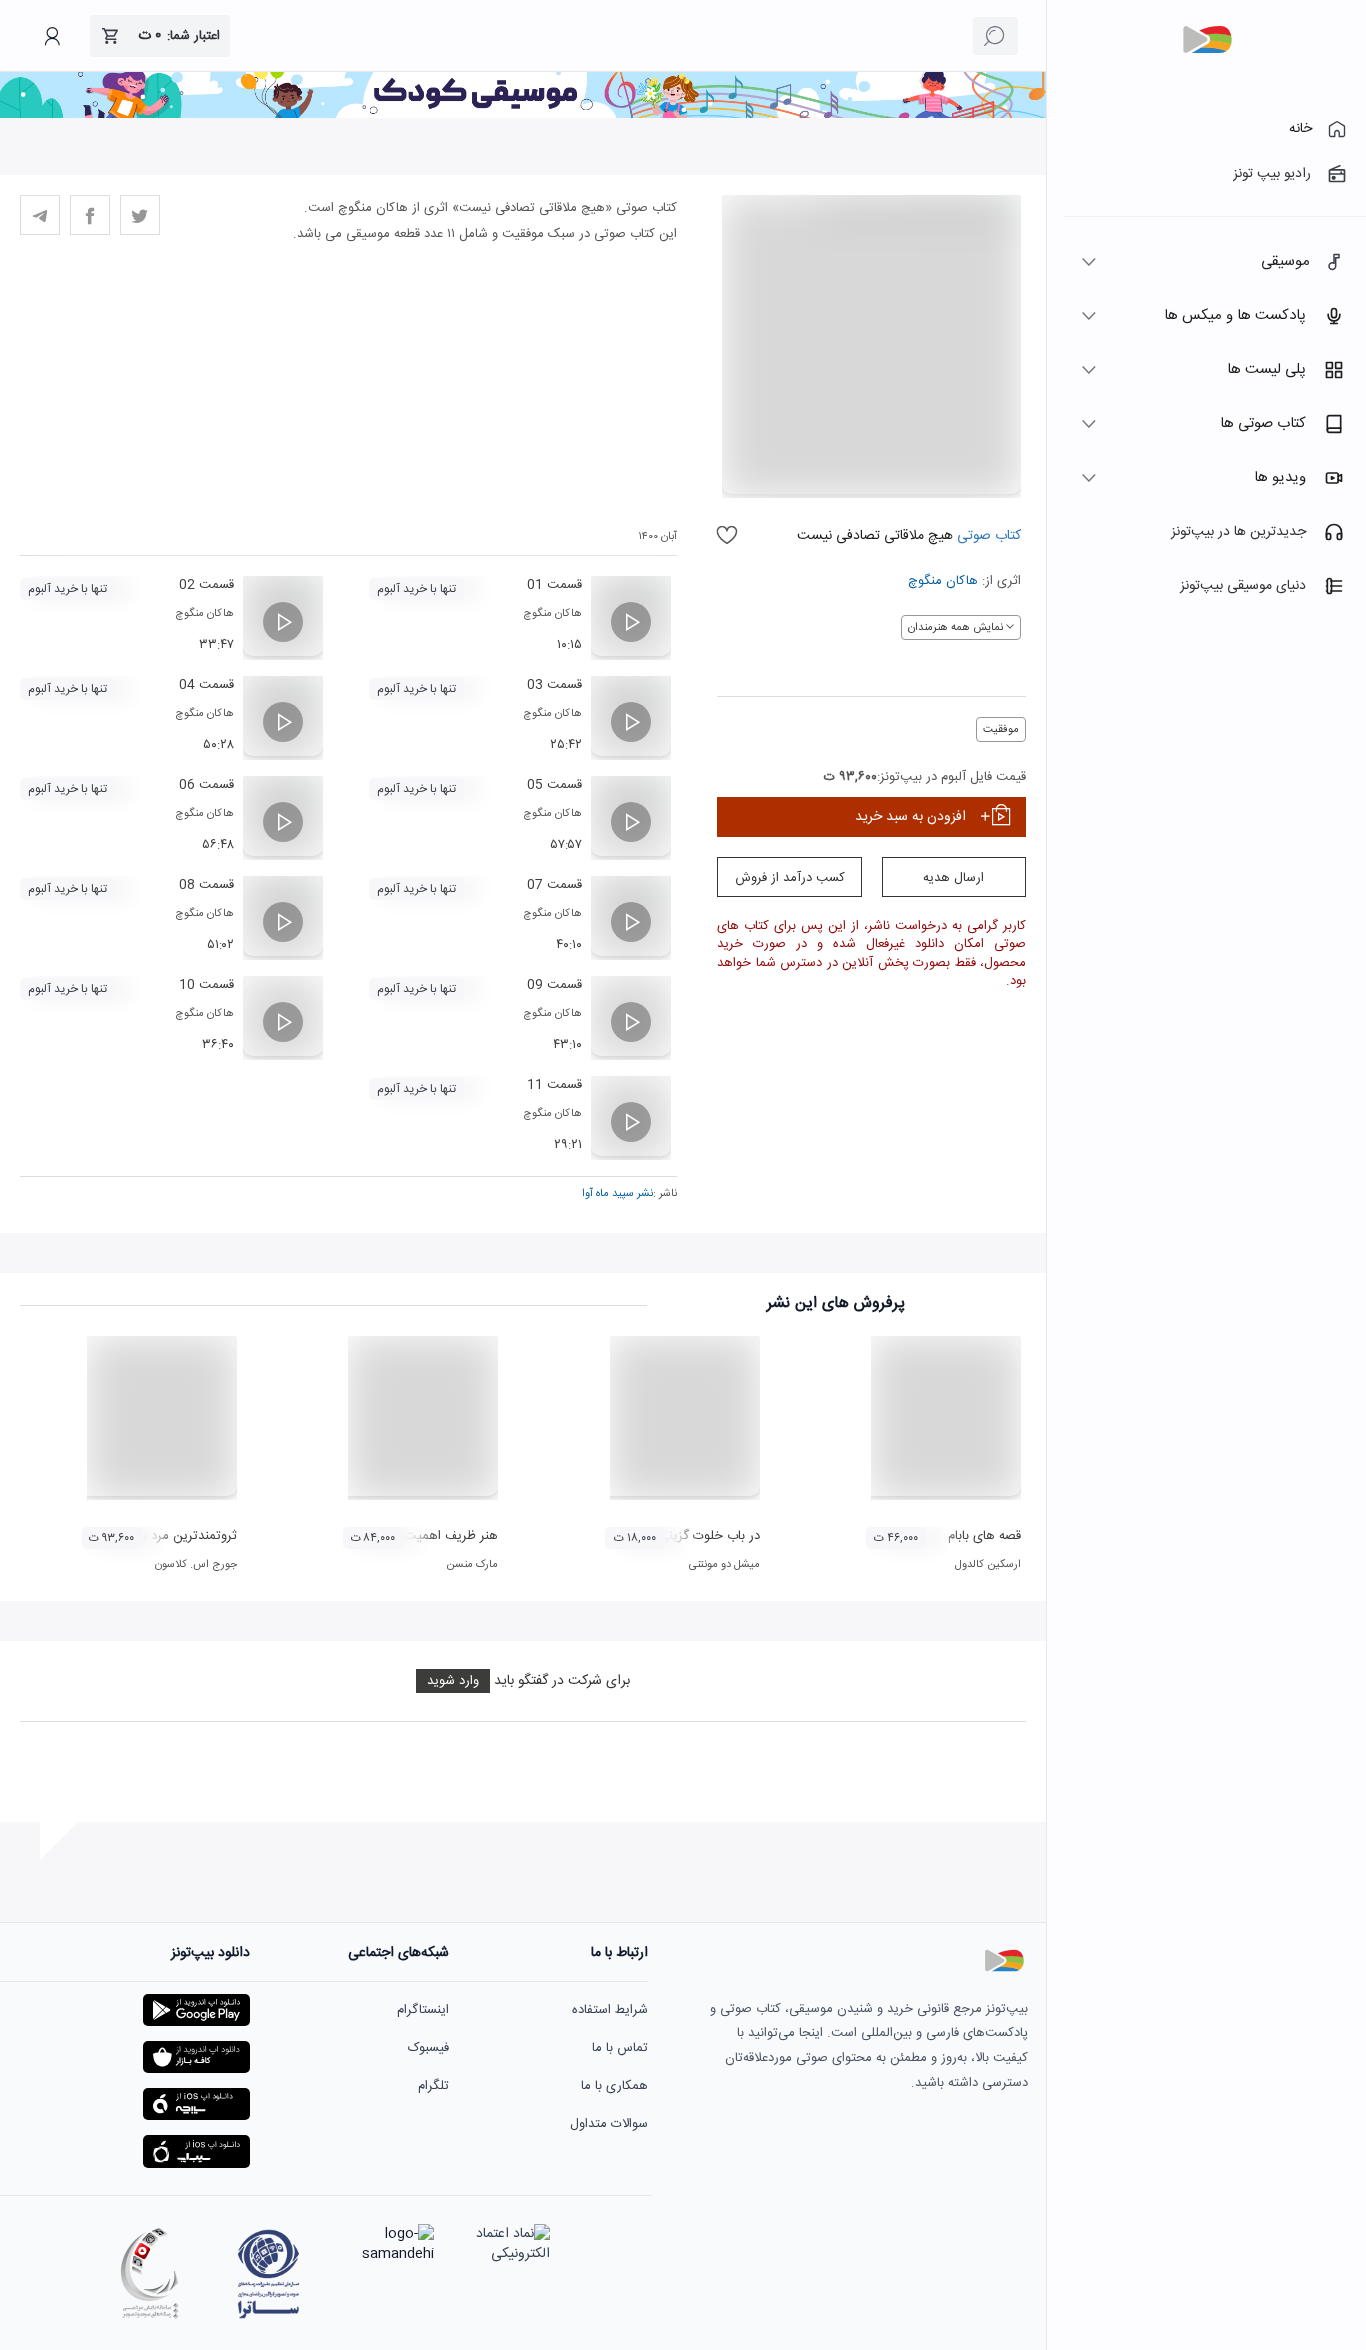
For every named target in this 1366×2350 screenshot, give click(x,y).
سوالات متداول (609, 2124)
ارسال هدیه (953, 878)
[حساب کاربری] (52, 36)
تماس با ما (620, 2048)
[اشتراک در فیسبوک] (90, 215)
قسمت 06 (206, 785)
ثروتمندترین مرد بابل (182, 1536)
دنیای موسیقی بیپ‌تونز (1243, 586)
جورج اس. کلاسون (196, 1565)
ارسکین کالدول (988, 1565)
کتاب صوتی (989, 536)
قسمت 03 (554, 685)
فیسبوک (428, 2048)
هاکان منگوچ (943, 581)
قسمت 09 (554, 985)
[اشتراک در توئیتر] (140, 215)
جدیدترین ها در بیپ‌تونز (1238, 532)
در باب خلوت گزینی (709, 1536)
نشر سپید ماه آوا (617, 1194)
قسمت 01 (554, 585)
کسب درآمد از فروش (790, 878)
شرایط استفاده (610, 2010)
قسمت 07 (554, 885)
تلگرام (433, 2086)
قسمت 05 (554, 785)
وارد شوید (453, 1681)
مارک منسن (472, 1565)
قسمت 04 (206, 685)
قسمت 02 (206, 585)
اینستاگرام (423, 2010)
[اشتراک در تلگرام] (40, 215)
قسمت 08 (206, 885)
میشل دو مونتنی (724, 1565)
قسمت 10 (206, 985)
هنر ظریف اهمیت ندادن (434, 1536)
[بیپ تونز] (1207, 40)
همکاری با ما (614, 2086)
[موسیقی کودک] (523, 115)
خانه (1300, 129)
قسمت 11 (554, 1085)
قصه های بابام (984, 1536)
